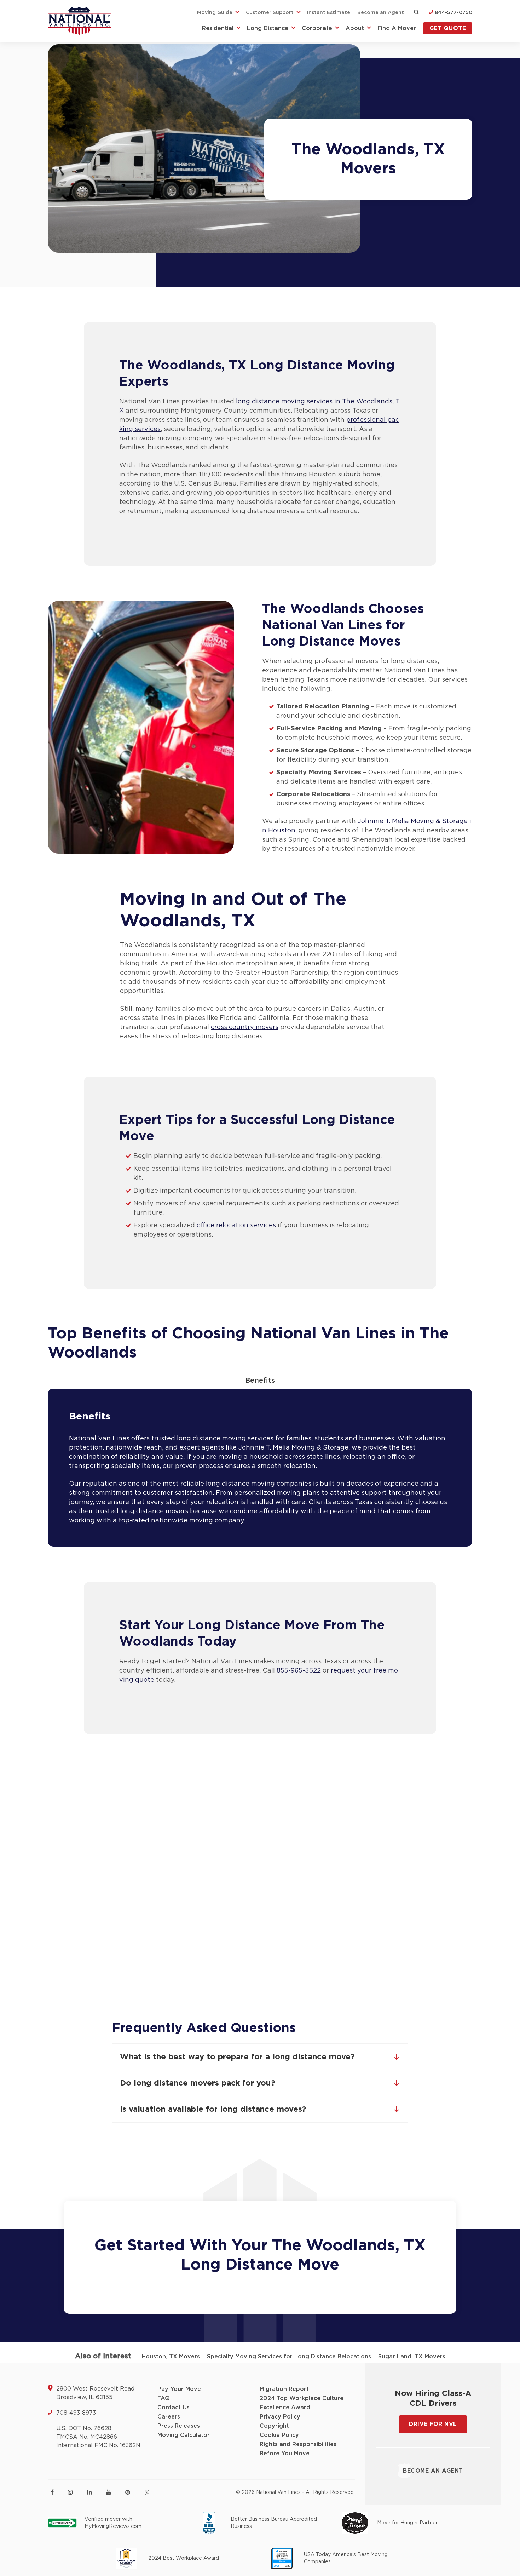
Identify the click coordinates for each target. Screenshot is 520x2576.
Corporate (317, 28)
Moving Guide (215, 13)
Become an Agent (381, 13)
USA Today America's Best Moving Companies (346, 2558)
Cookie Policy (279, 2435)
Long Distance (268, 28)
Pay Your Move (179, 2389)
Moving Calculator (184, 2435)
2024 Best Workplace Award (184, 2558)
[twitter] (147, 2493)
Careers (169, 2417)
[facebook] (52, 2492)
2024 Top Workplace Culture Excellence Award (302, 2403)
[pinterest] (128, 2492)
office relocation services (236, 1226)
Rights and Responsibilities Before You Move (298, 2449)
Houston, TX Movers (171, 2357)
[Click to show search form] (416, 13)
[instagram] (70, 2492)
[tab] (260, 1381)
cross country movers (245, 1027)
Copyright (274, 2426)
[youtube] (109, 2492)
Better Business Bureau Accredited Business (274, 2523)
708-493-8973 (76, 2413)
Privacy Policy (280, 2417)
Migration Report (284, 2389)
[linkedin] (89, 2492)
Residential (218, 28)
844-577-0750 (453, 13)
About (355, 28)
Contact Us (174, 2408)
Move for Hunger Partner (407, 2523)
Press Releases (179, 2426)
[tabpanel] (260, 1468)
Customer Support (270, 13)
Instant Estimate (329, 13)
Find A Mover (397, 28)
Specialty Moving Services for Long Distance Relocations (289, 2357)
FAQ (164, 2398)
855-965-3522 (299, 1671)
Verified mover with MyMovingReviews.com (113, 2523)
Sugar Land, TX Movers (412, 2357)
